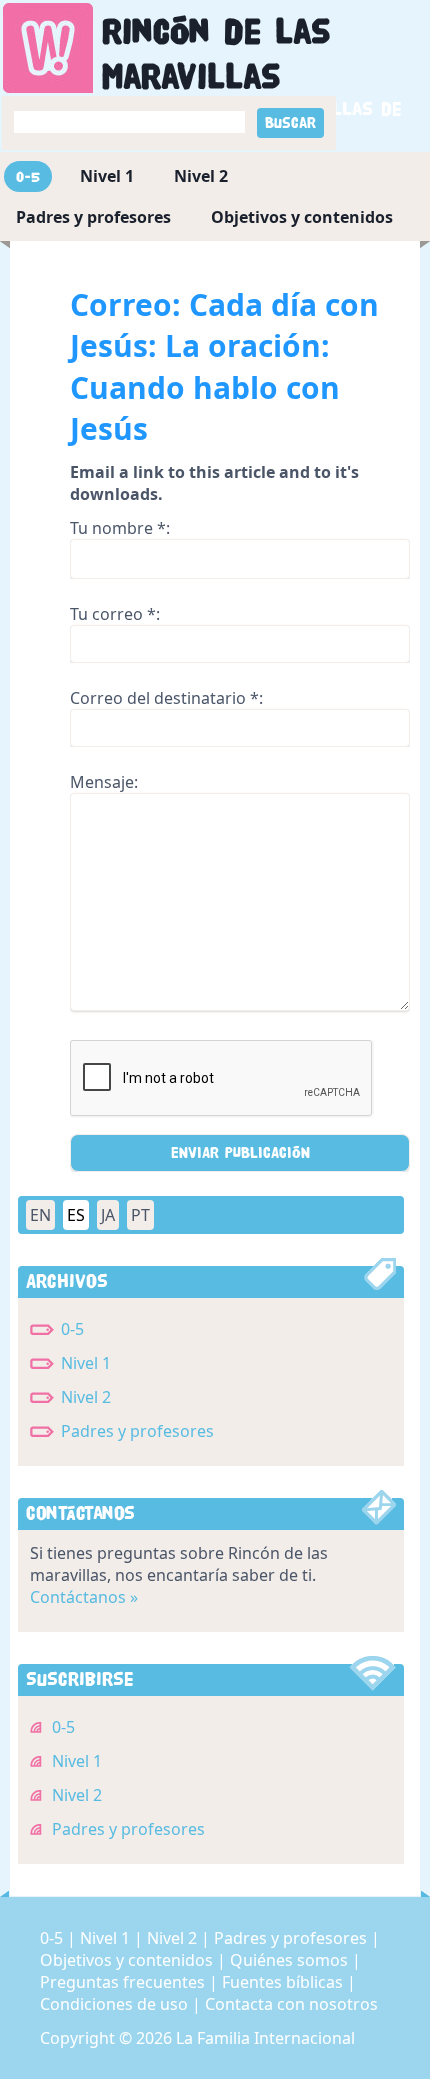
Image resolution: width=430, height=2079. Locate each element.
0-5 (28, 176)
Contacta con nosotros (291, 2004)
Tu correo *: (115, 614)
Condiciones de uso (116, 2004)
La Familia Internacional (265, 2038)
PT (140, 1215)
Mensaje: (104, 782)
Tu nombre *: (120, 528)
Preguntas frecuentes (124, 1982)
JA (108, 1215)
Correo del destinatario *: (166, 698)
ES (76, 1215)
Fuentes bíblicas (284, 1982)
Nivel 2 (201, 176)
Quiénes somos (291, 1960)
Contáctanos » (84, 1597)
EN (40, 1215)
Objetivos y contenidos (302, 217)
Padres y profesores (93, 217)
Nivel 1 (107, 176)
